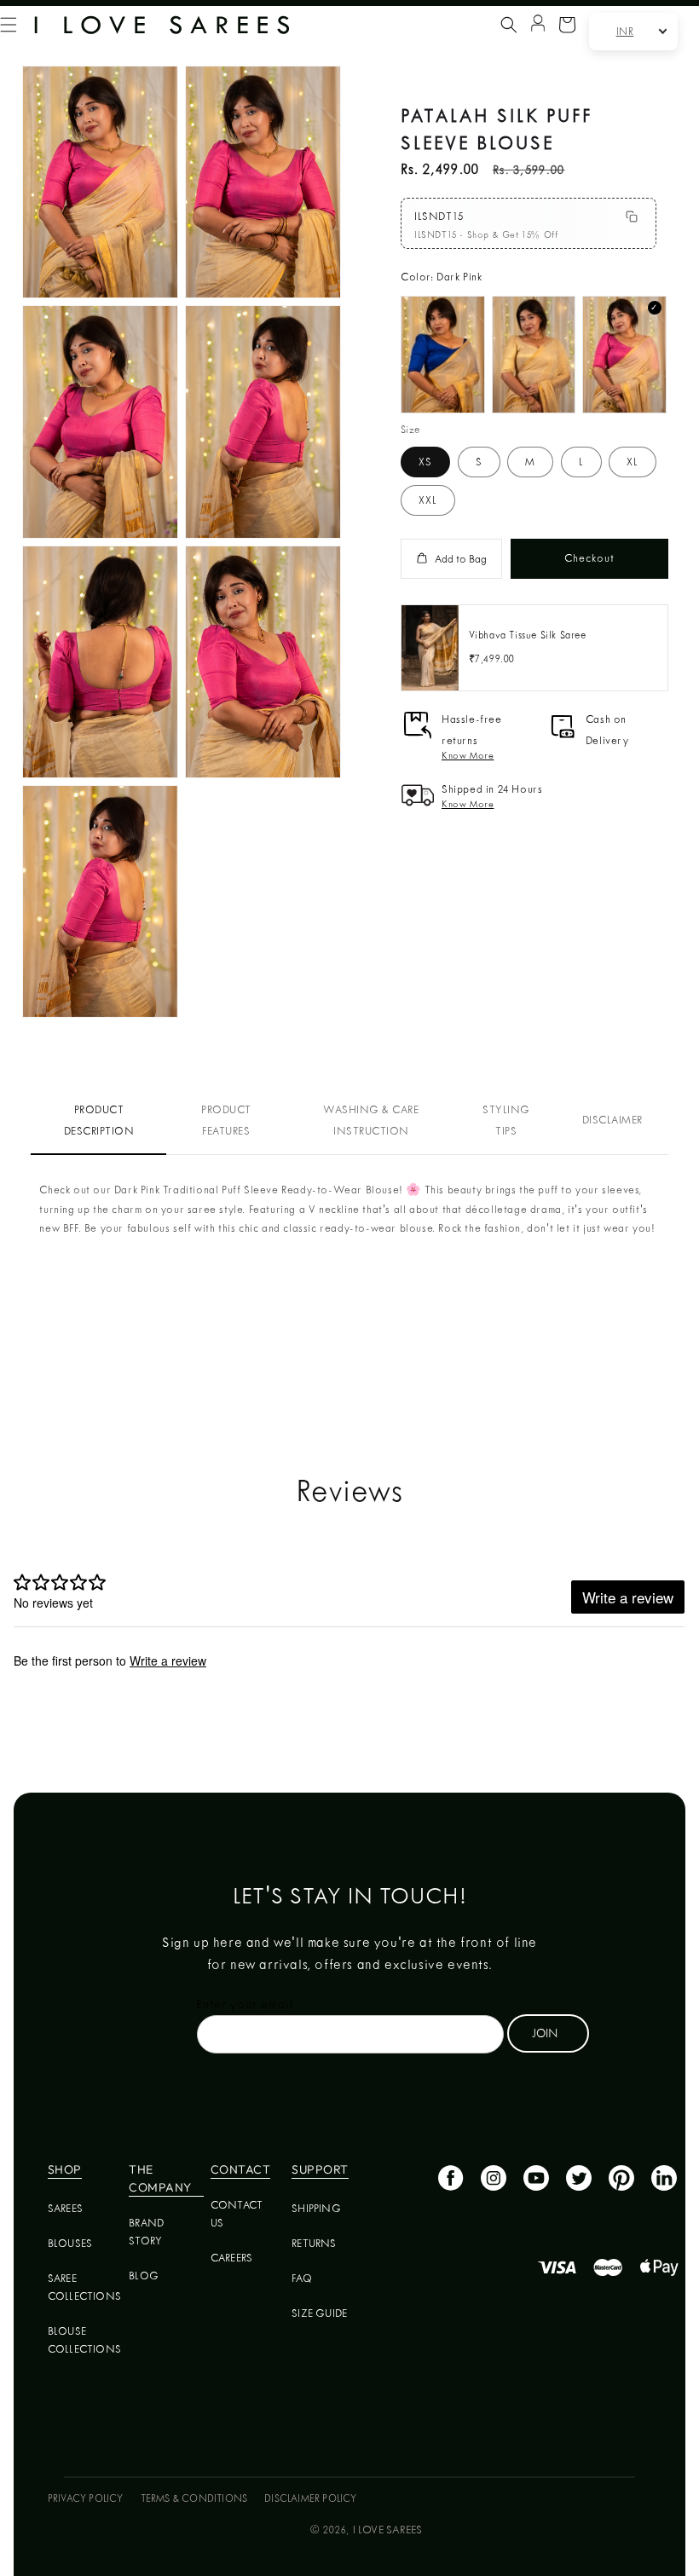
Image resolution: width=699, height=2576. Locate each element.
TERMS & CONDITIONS (194, 2498)
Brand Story (146, 2232)
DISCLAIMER (612, 1120)
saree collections (84, 2287)
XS (425, 462)
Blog (144, 2276)
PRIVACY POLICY (86, 2498)
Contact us (237, 2214)
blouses (70, 2243)
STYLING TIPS (506, 1120)
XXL (428, 500)
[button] (509, 25)
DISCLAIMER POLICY (310, 2498)
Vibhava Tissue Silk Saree (528, 635)
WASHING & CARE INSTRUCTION (371, 1120)
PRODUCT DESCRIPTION (99, 1120)
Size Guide (319, 2313)
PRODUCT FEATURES (226, 1120)
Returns (314, 2243)
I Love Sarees (388, 2529)
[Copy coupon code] (632, 217)
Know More (468, 756)
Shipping (316, 2208)
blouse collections (84, 2340)
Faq (302, 2278)
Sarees (65, 2208)
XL (633, 462)
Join (545, 2033)
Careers (231, 2258)
